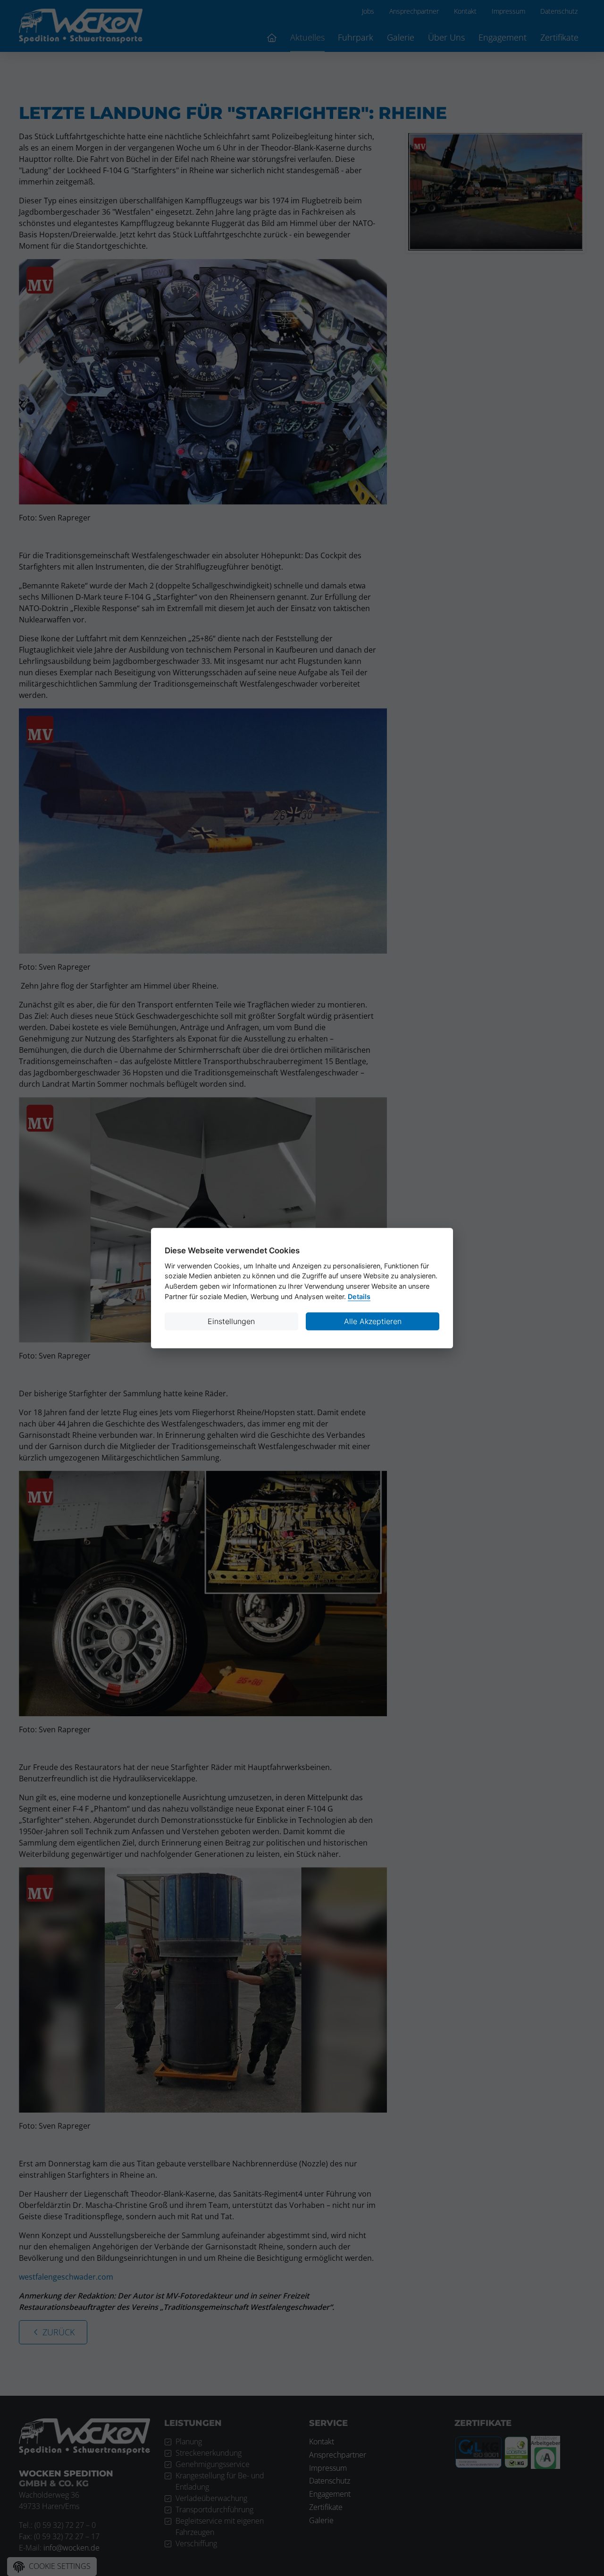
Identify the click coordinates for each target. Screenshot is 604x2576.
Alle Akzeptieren (373, 1321)
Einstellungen (231, 1321)
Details (359, 1296)
